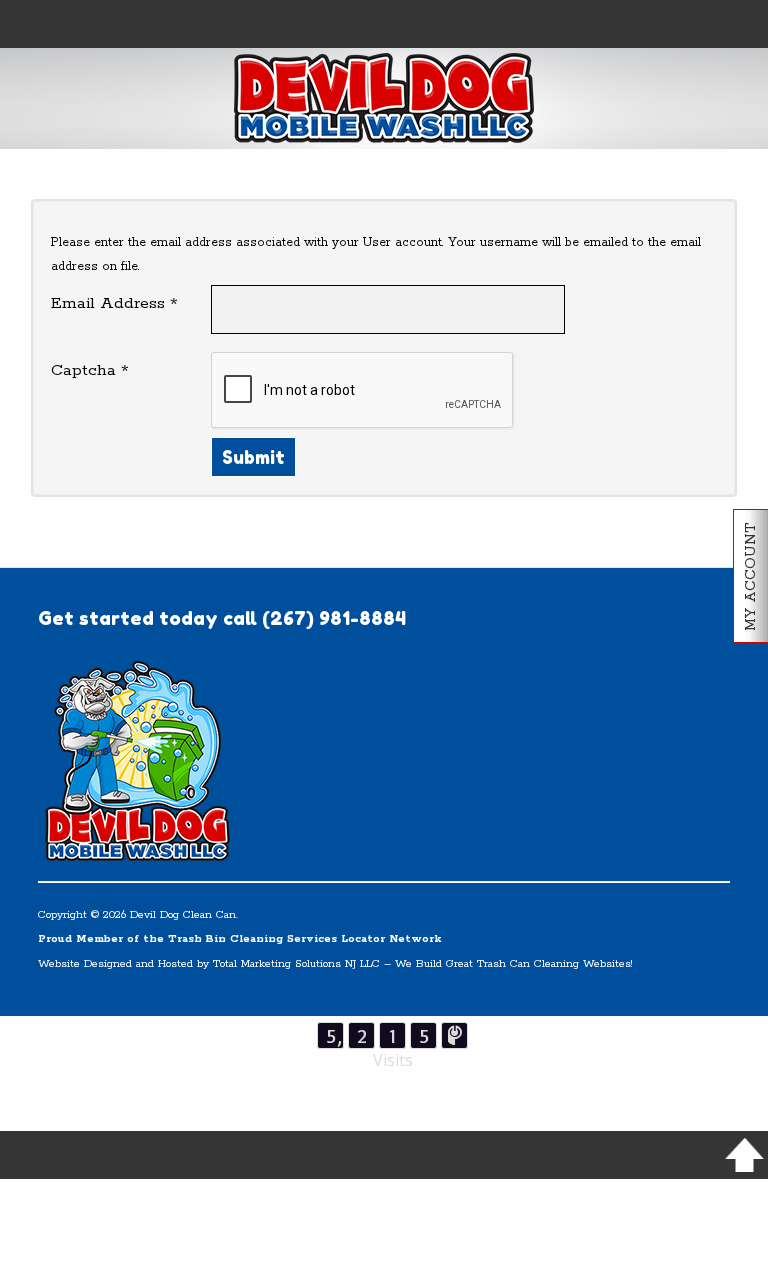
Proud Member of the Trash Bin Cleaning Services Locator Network (240, 939)
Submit (253, 457)
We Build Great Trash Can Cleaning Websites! (514, 964)
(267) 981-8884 (334, 618)
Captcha (90, 371)
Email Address (114, 304)
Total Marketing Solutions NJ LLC (296, 964)
